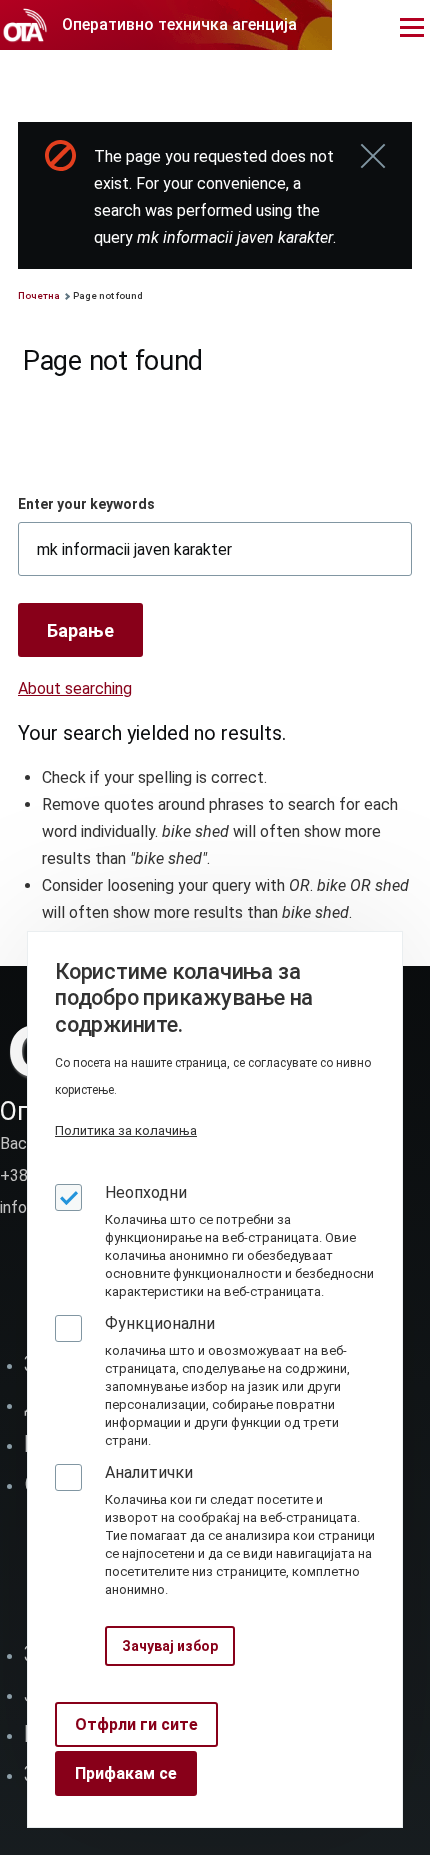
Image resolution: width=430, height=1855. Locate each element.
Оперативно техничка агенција (179, 24)
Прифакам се (126, 1773)
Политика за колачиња (126, 1130)
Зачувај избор (170, 1646)
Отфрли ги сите (136, 1724)
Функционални (160, 1323)
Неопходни (146, 1192)
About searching (75, 688)
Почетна (39, 295)
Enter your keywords (86, 504)
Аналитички (149, 1472)
